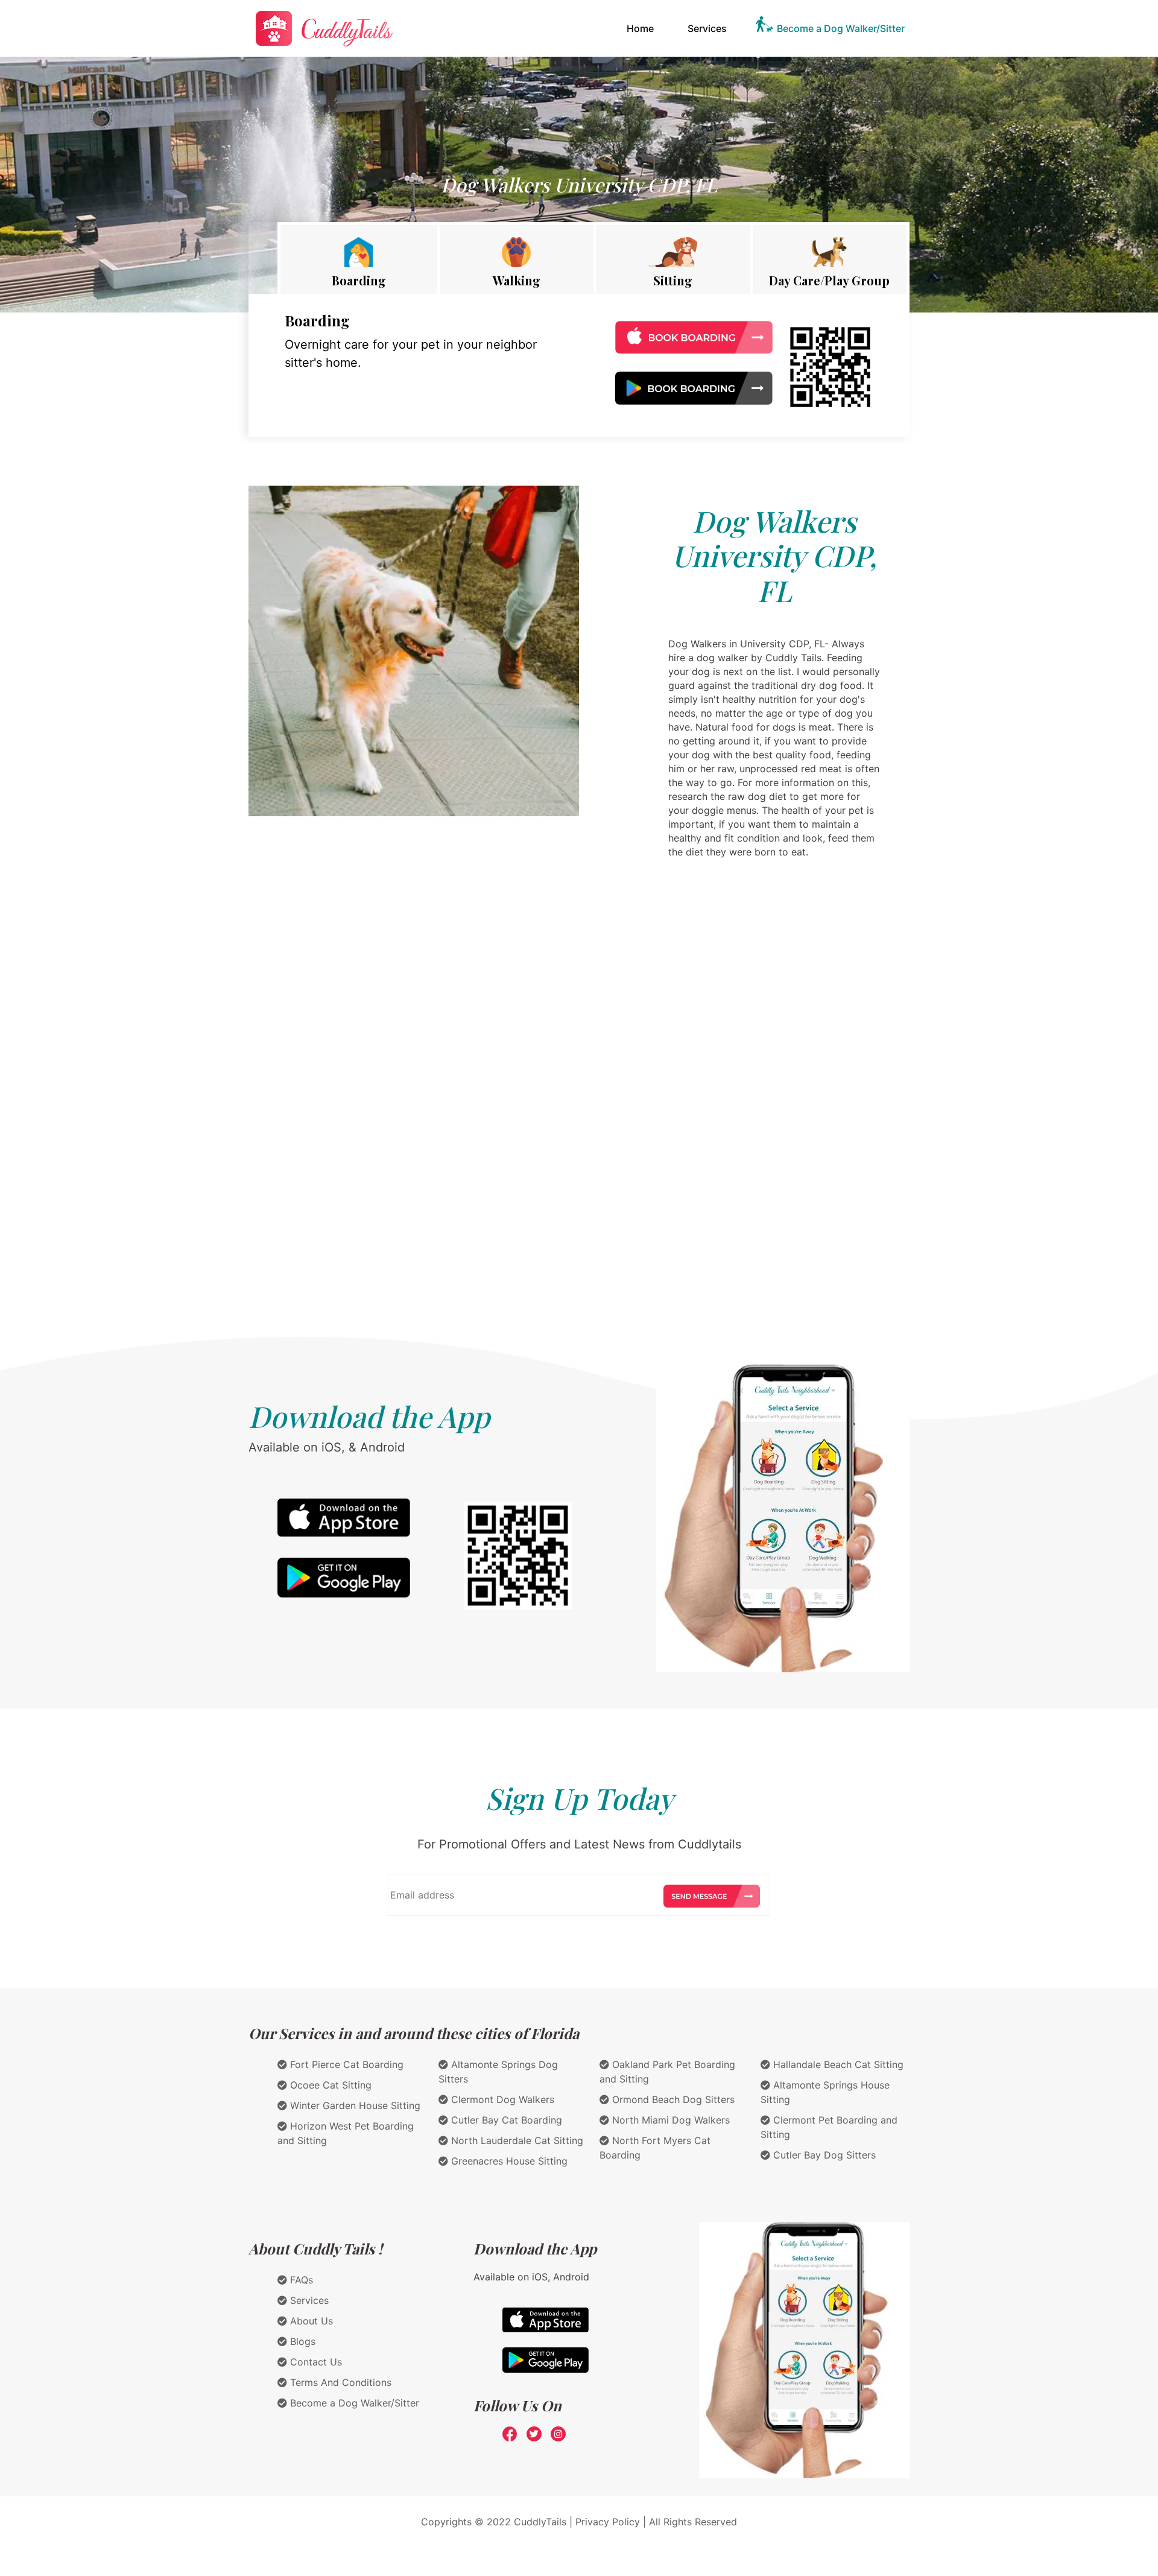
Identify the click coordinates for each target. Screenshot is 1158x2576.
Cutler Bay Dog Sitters (823, 2155)
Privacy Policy (608, 2522)
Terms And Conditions (339, 2382)
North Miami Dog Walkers (669, 2120)
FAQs (300, 2280)
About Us (310, 2321)
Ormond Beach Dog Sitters (672, 2099)
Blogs (301, 2341)
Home (643, 28)
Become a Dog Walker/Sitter (841, 28)
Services (707, 28)
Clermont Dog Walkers (501, 2099)
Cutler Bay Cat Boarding (505, 2120)
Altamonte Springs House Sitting (825, 2092)
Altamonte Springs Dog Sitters (498, 2072)
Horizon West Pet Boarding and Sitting (346, 2133)
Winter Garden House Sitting (354, 2105)
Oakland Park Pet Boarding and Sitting (667, 2072)
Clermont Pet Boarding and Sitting (829, 2127)
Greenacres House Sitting (508, 2161)
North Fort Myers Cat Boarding (655, 2148)
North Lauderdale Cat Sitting (516, 2140)
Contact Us (315, 2362)
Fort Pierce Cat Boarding (345, 2064)
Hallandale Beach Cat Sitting (837, 2064)
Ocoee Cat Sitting (329, 2085)
